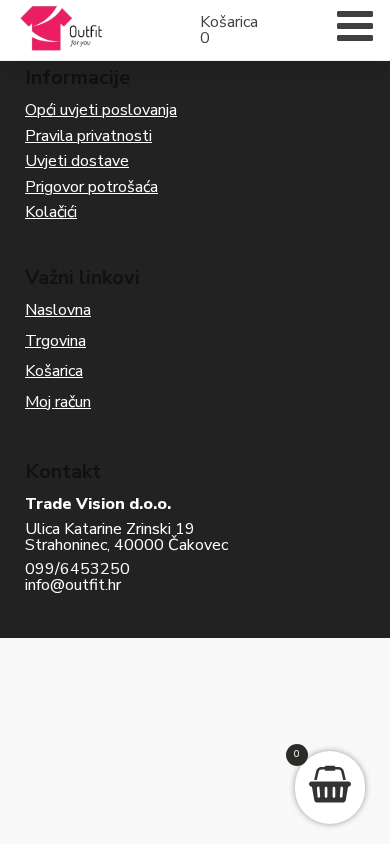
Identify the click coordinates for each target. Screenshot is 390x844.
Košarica (54, 371)
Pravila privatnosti (88, 136)
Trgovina (55, 341)
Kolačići (51, 212)
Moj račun (58, 402)
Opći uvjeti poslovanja (101, 110)
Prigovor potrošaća (91, 187)
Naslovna (58, 310)
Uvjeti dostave (77, 161)
